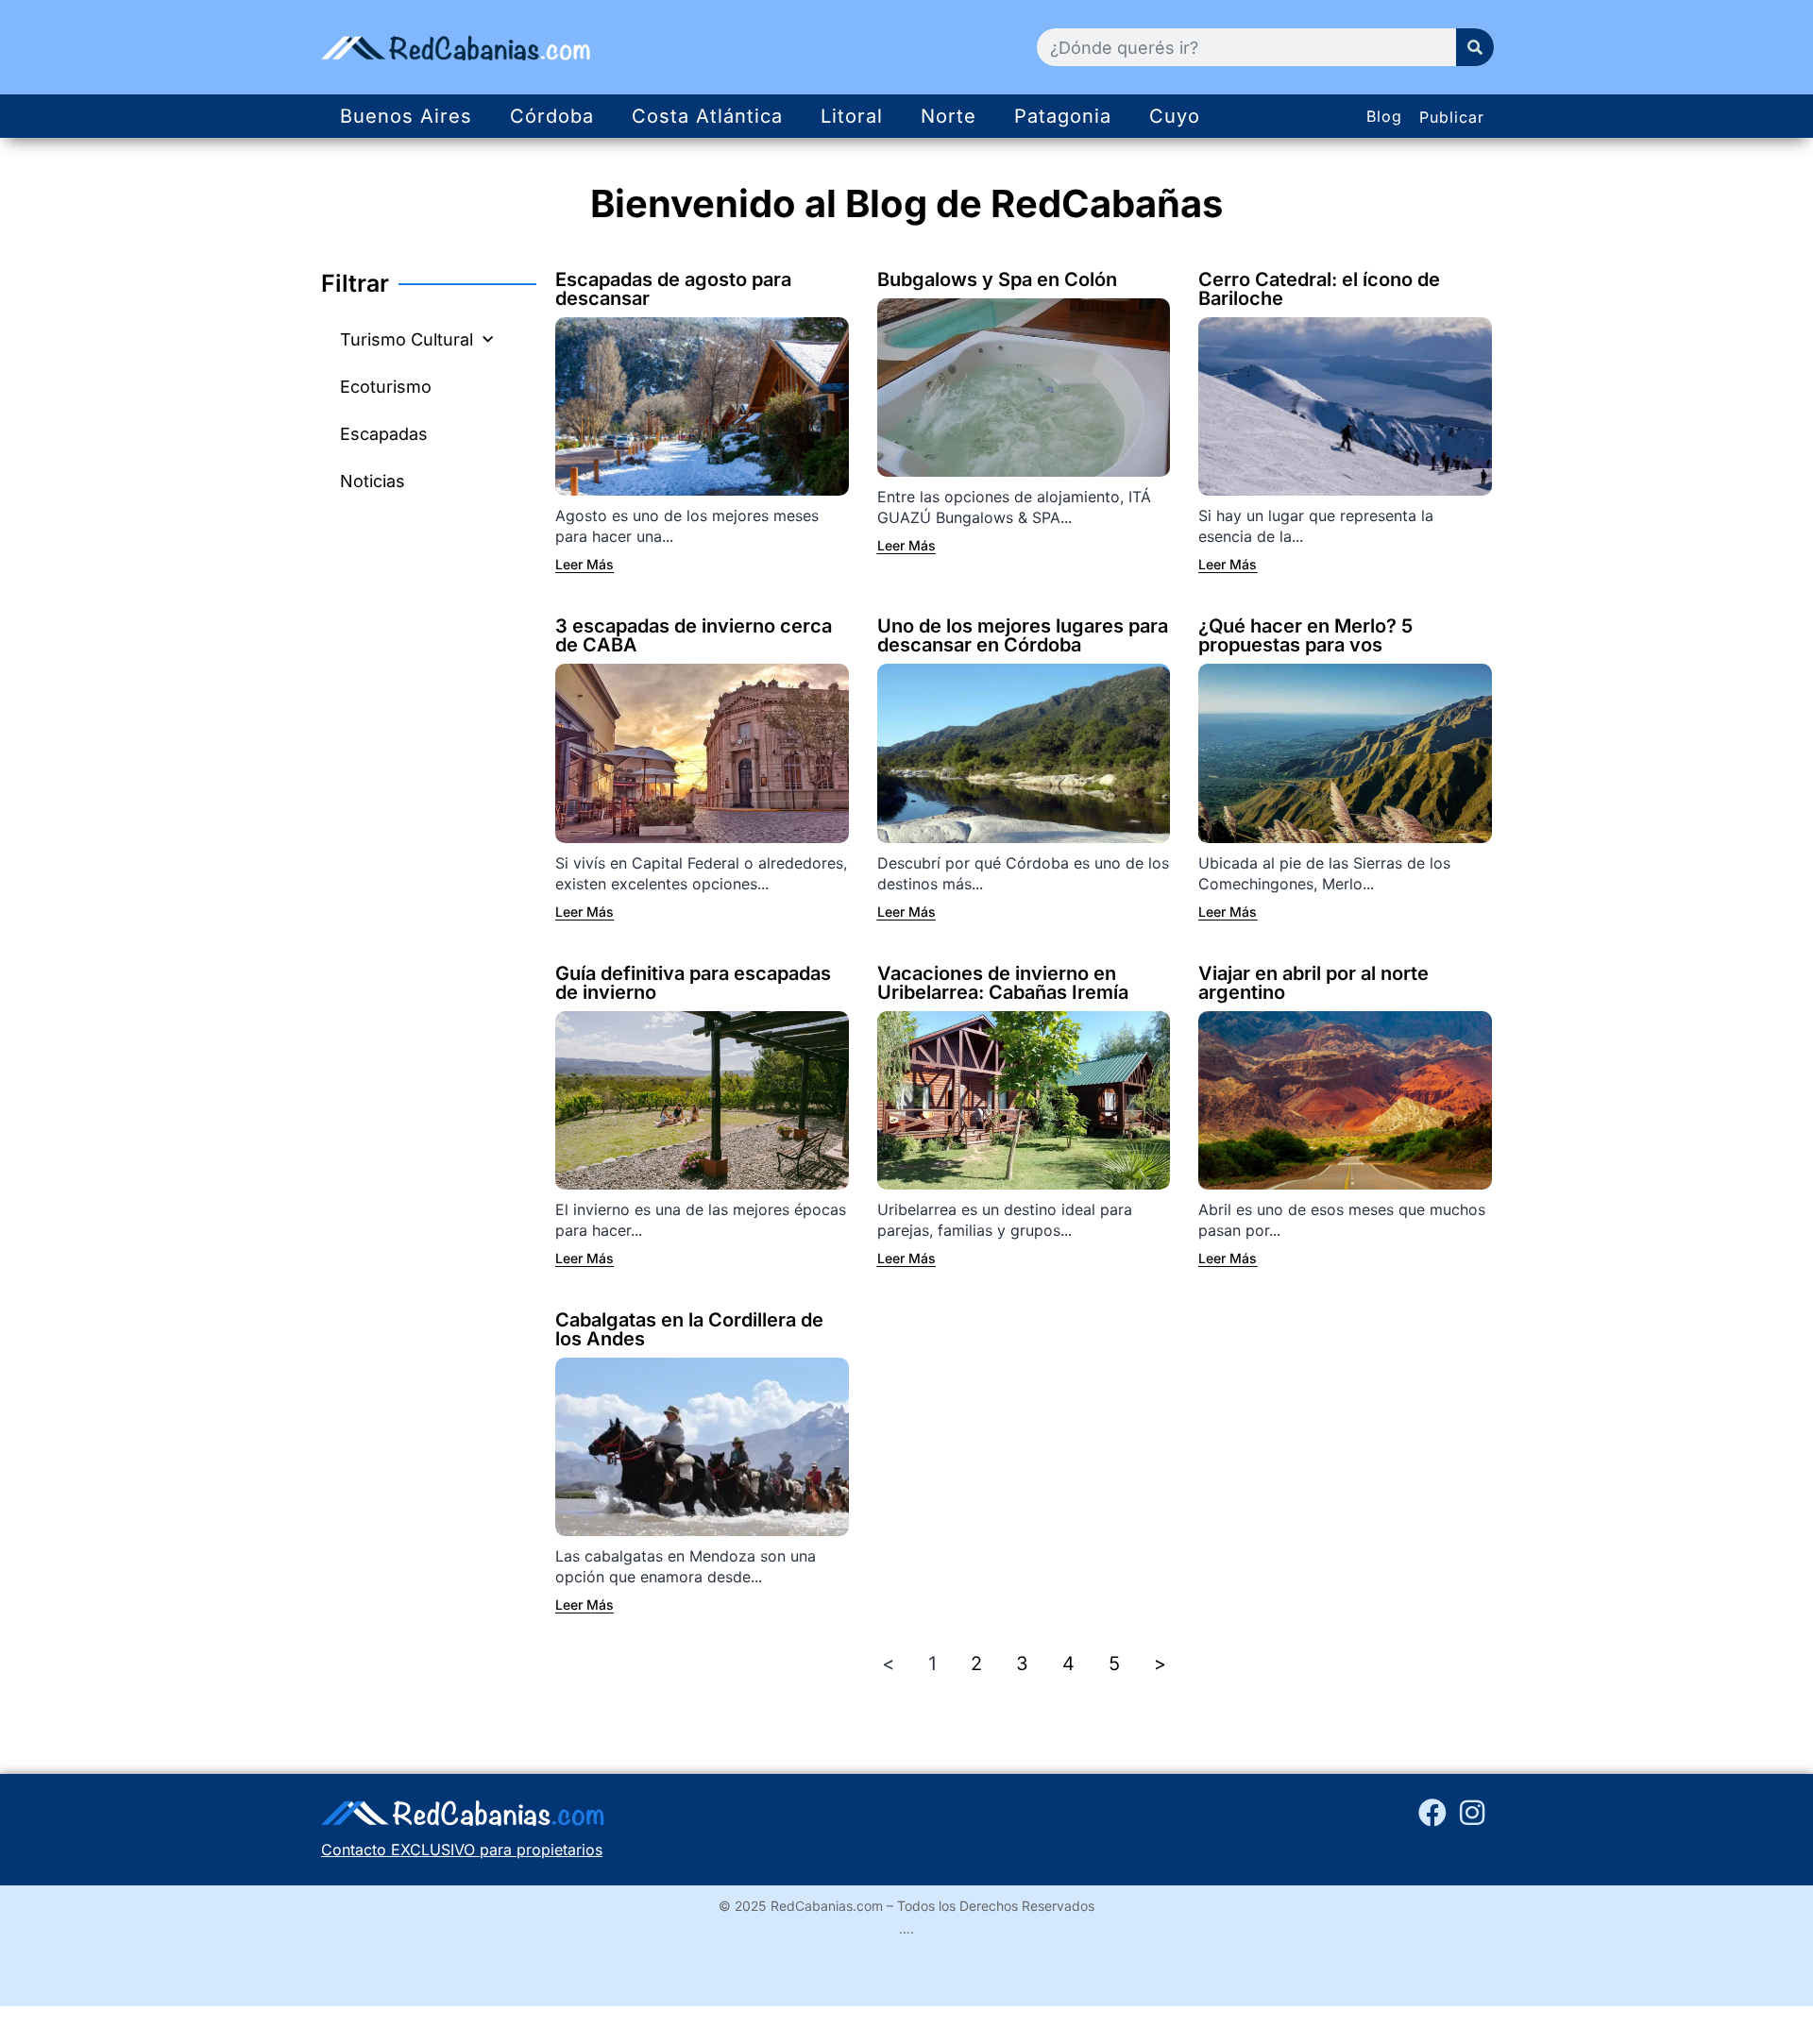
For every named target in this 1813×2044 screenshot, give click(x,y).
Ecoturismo (386, 387)
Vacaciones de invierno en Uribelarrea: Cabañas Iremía (1003, 983)
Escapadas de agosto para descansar (673, 289)
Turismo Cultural (407, 339)
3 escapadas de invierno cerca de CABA (694, 635)
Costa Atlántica (707, 116)
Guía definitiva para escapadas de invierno (693, 983)
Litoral (852, 116)
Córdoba (552, 116)
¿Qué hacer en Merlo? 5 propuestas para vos (1305, 635)
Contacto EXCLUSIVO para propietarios (462, 1850)
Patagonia (1063, 116)
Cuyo (1175, 116)
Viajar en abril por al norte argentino (1313, 983)
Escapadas (384, 434)
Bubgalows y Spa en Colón (997, 279)
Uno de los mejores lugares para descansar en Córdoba (1023, 635)
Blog (1384, 116)
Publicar (1452, 117)
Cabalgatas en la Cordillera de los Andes (689, 1329)
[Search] (1475, 47)
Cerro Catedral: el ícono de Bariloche (1319, 289)
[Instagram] (1472, 1813)
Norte (949, 116)
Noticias (373, 481)
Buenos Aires (406, 116)
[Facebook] (1432, 1813)
